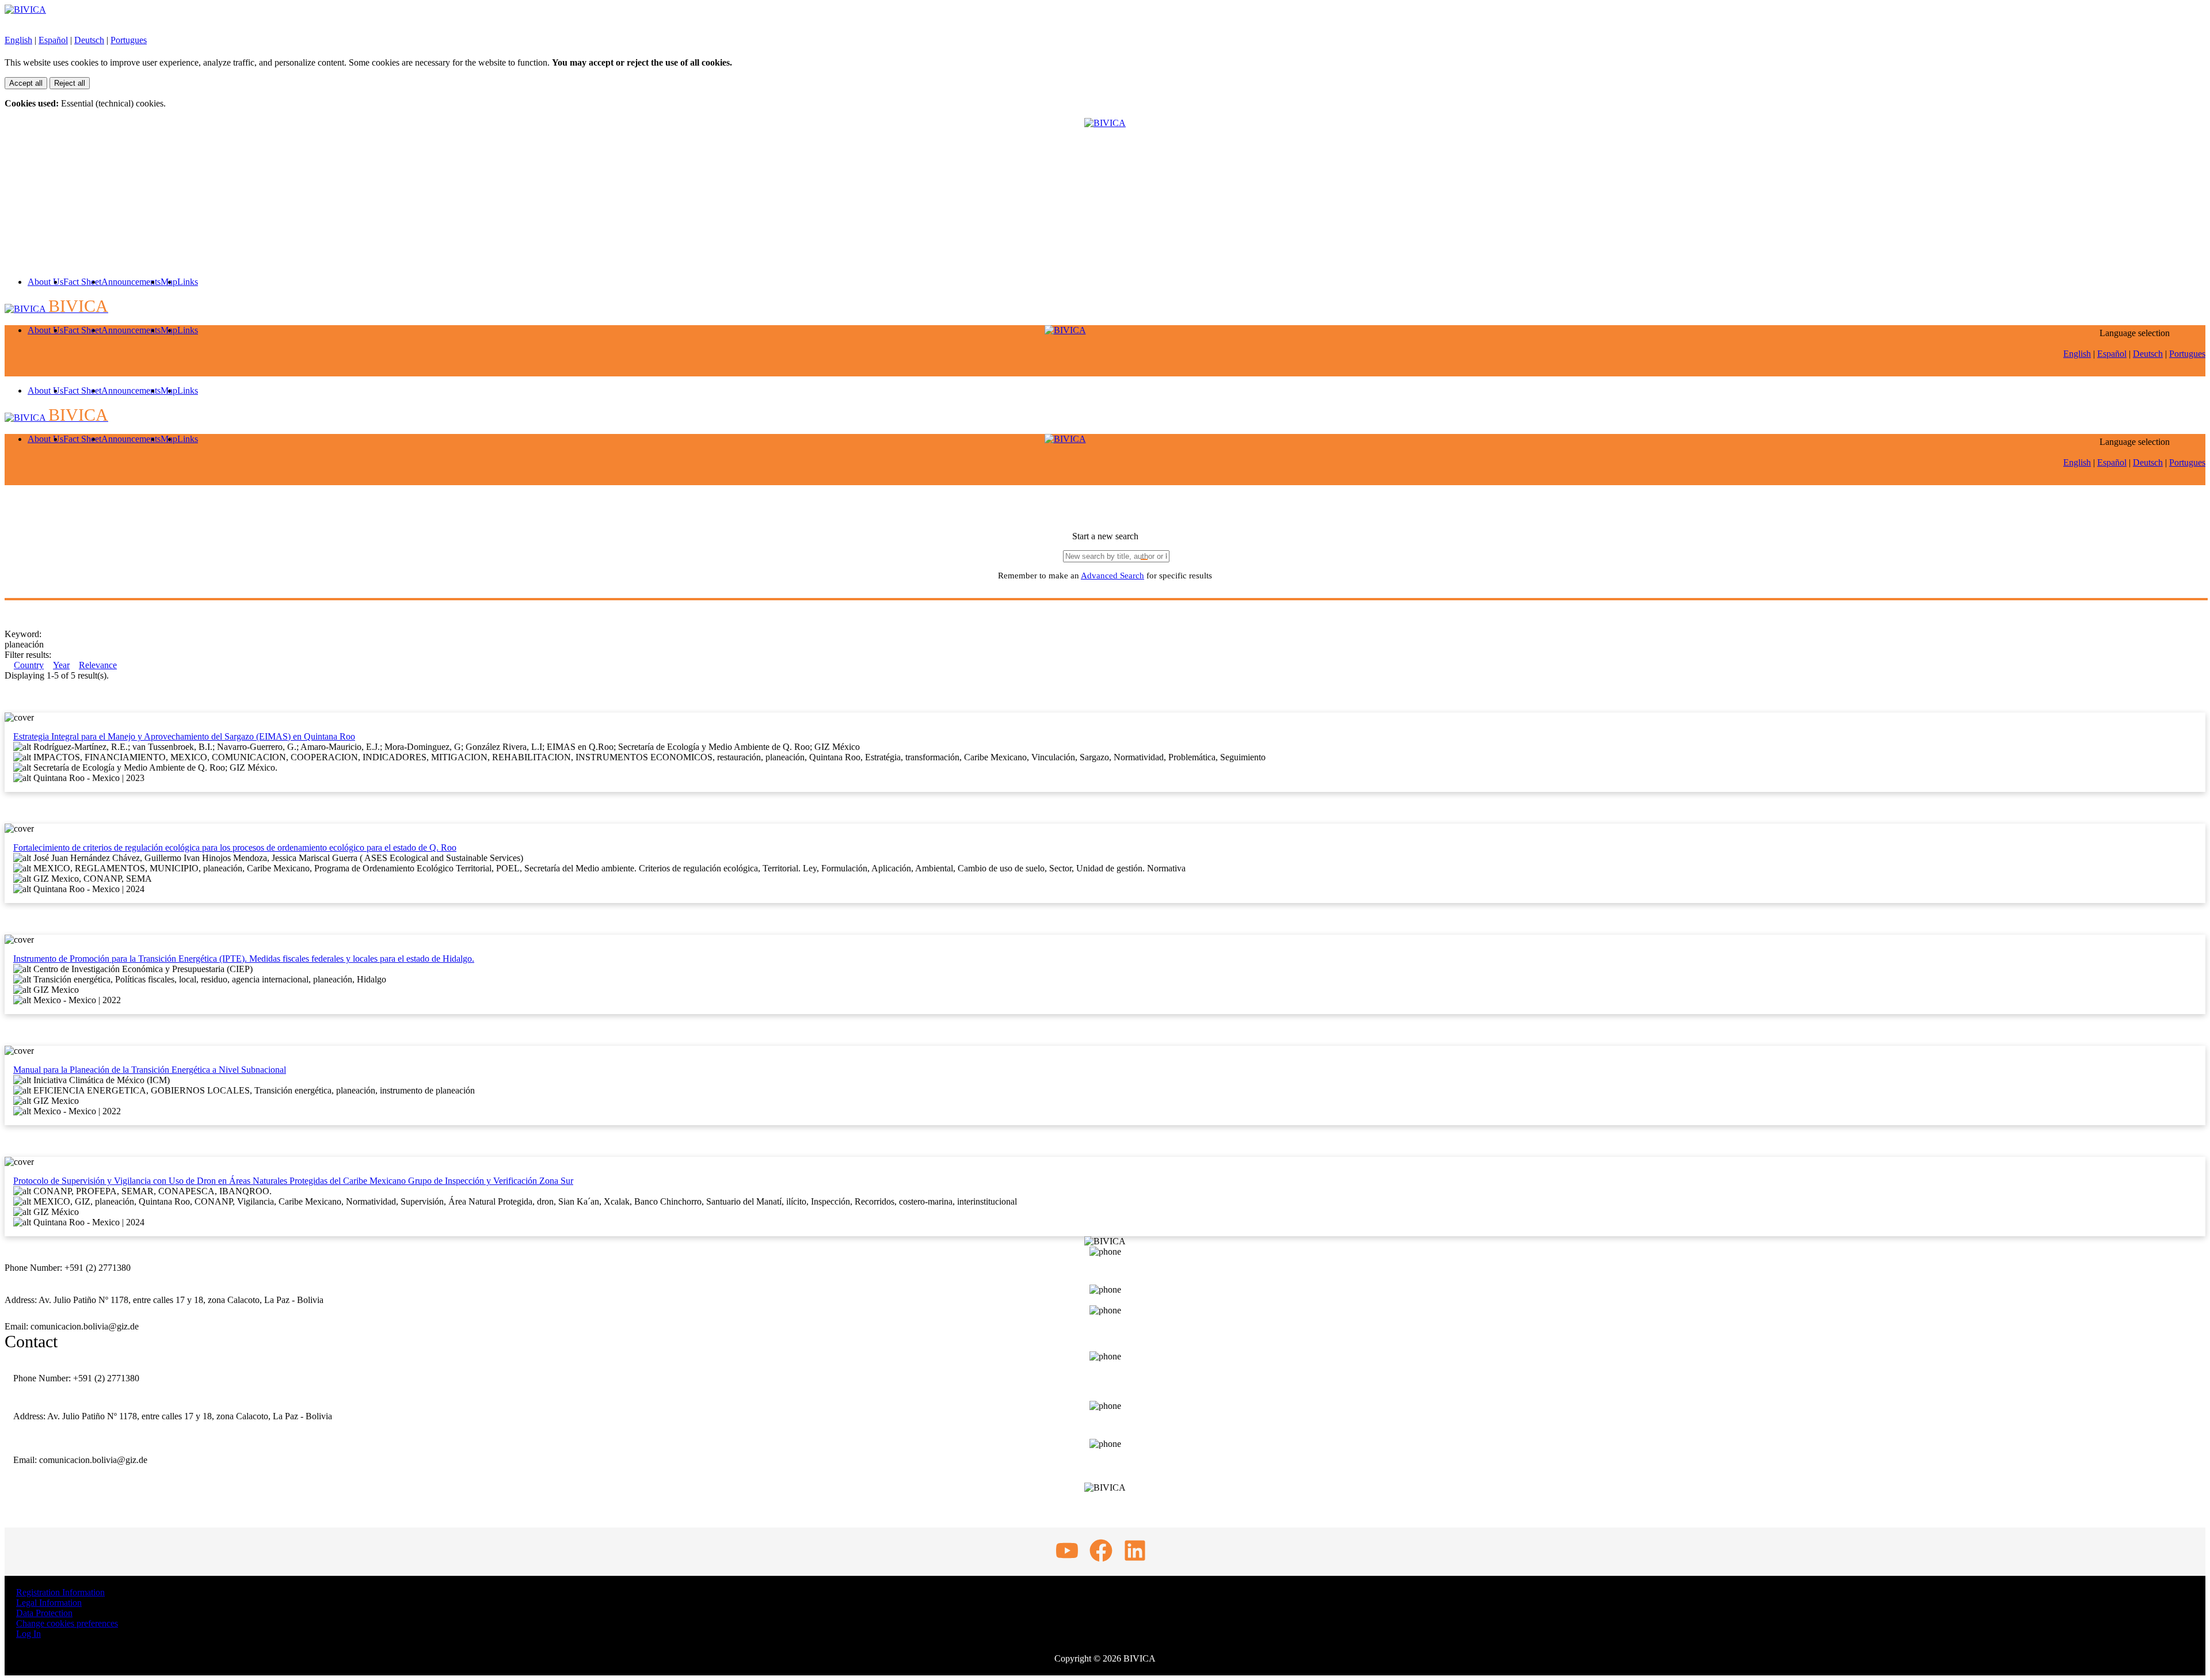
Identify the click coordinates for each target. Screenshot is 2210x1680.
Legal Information (49, 1603)
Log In (28, 1634)
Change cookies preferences (67, 1623)
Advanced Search (1112, 576)
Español (53, 40)
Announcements (131, 282)
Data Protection (44, 1613)
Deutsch (89, 40)
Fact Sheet (82, 282)
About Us (45, 282)
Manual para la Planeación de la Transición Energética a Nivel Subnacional (150, 1070)
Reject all (70, 83)
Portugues (129, 40)
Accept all (26, 83)
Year (61, 665)
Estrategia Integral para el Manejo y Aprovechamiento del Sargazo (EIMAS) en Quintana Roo (184, 736)
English (18, 40)
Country (29, 665)
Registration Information (60, 1592)
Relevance (98, 665)
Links (188, 282)
